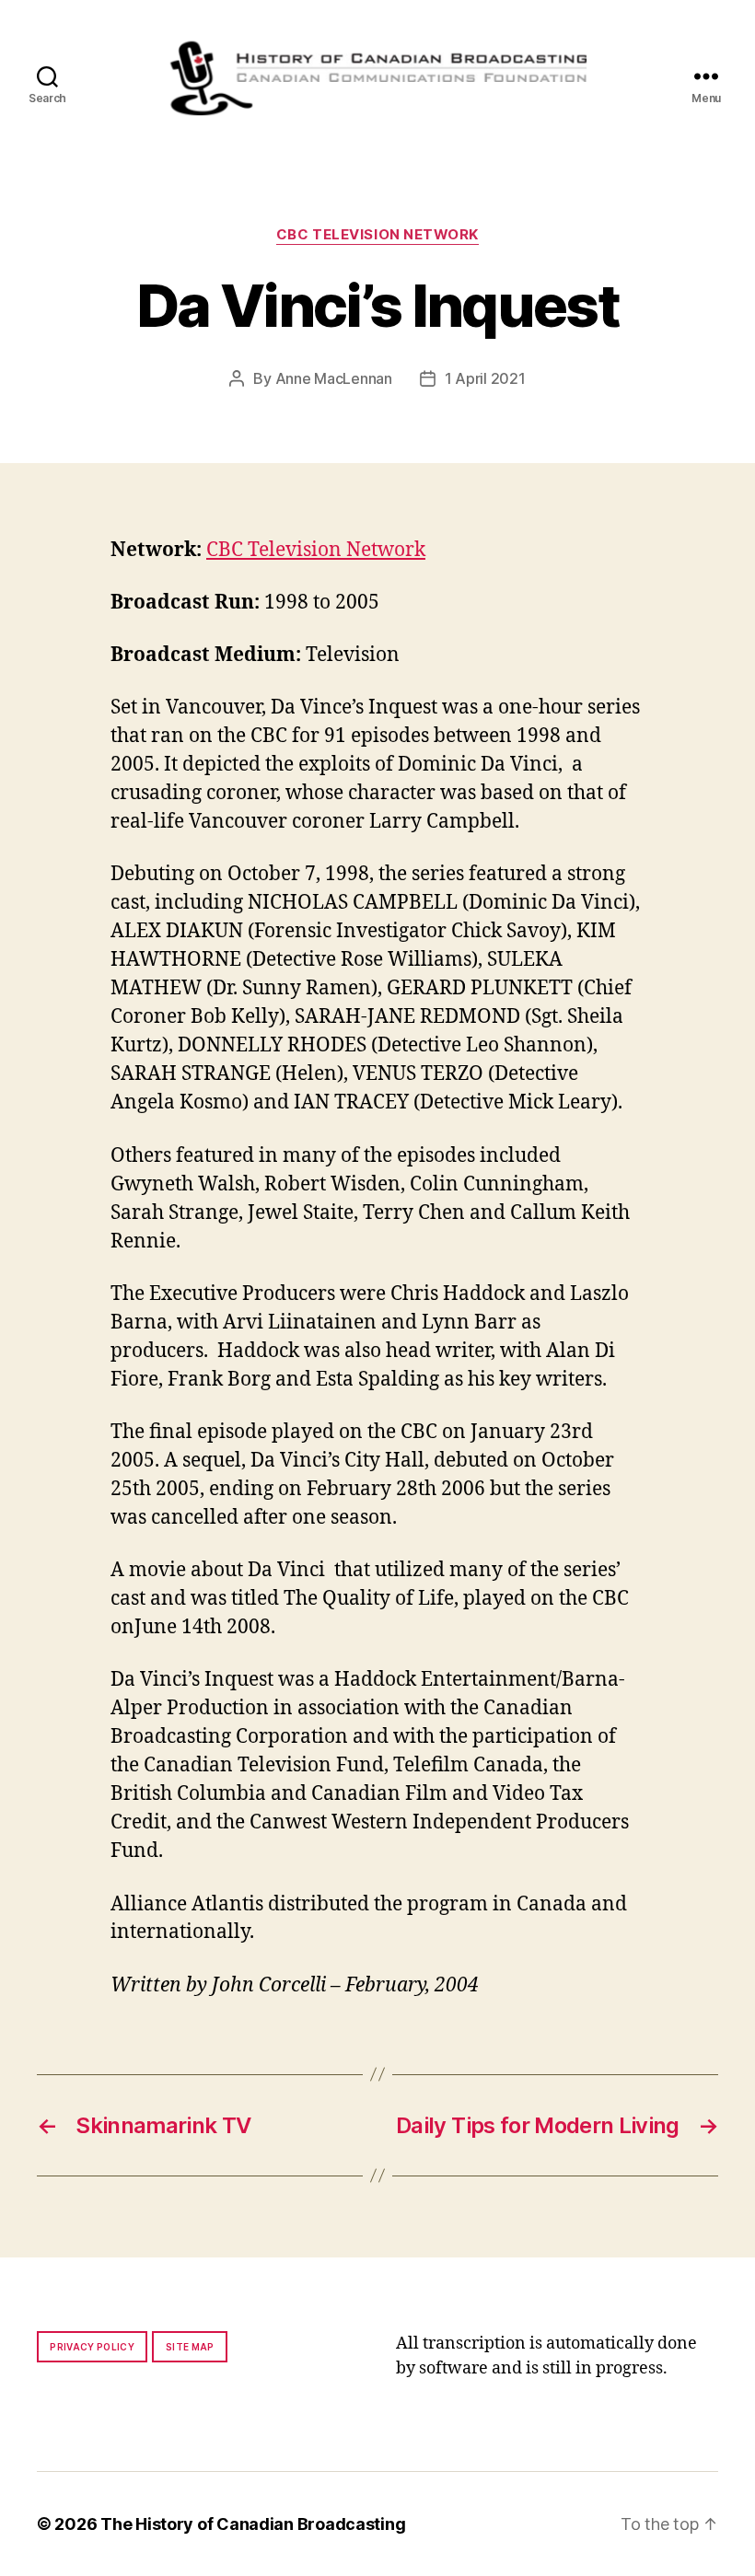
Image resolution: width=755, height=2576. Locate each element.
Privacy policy (92, 2347)
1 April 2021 (485, 378)
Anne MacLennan (334, 378)
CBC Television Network (377, 235)
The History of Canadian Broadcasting (253, 2524)
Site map (190, 2347)
